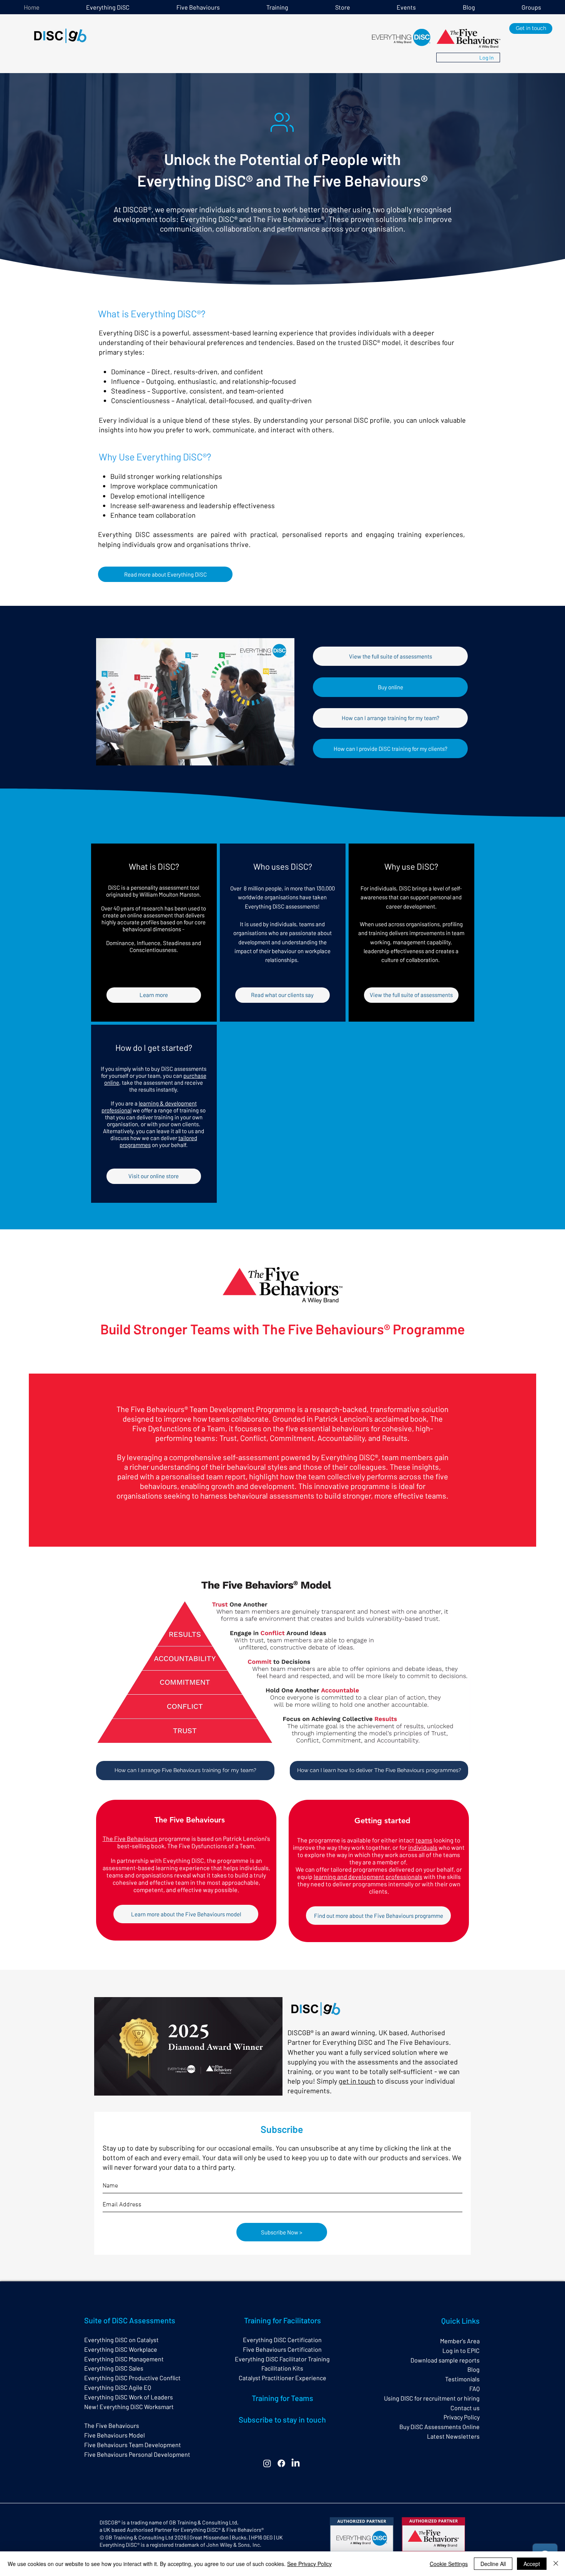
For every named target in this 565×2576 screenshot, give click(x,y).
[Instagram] (267, 2463)
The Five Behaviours (130, 1838)
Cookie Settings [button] (449, 2564)
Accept (532, 2564)
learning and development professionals (368, 1877)
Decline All (493, 2564)
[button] (278, 7)
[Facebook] (281, 2463)
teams (424, 1840)
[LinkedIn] (296, 2463)
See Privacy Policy (309, 2564)
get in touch (357, 2081)
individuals (423, 1847)
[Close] (556, 2564)
